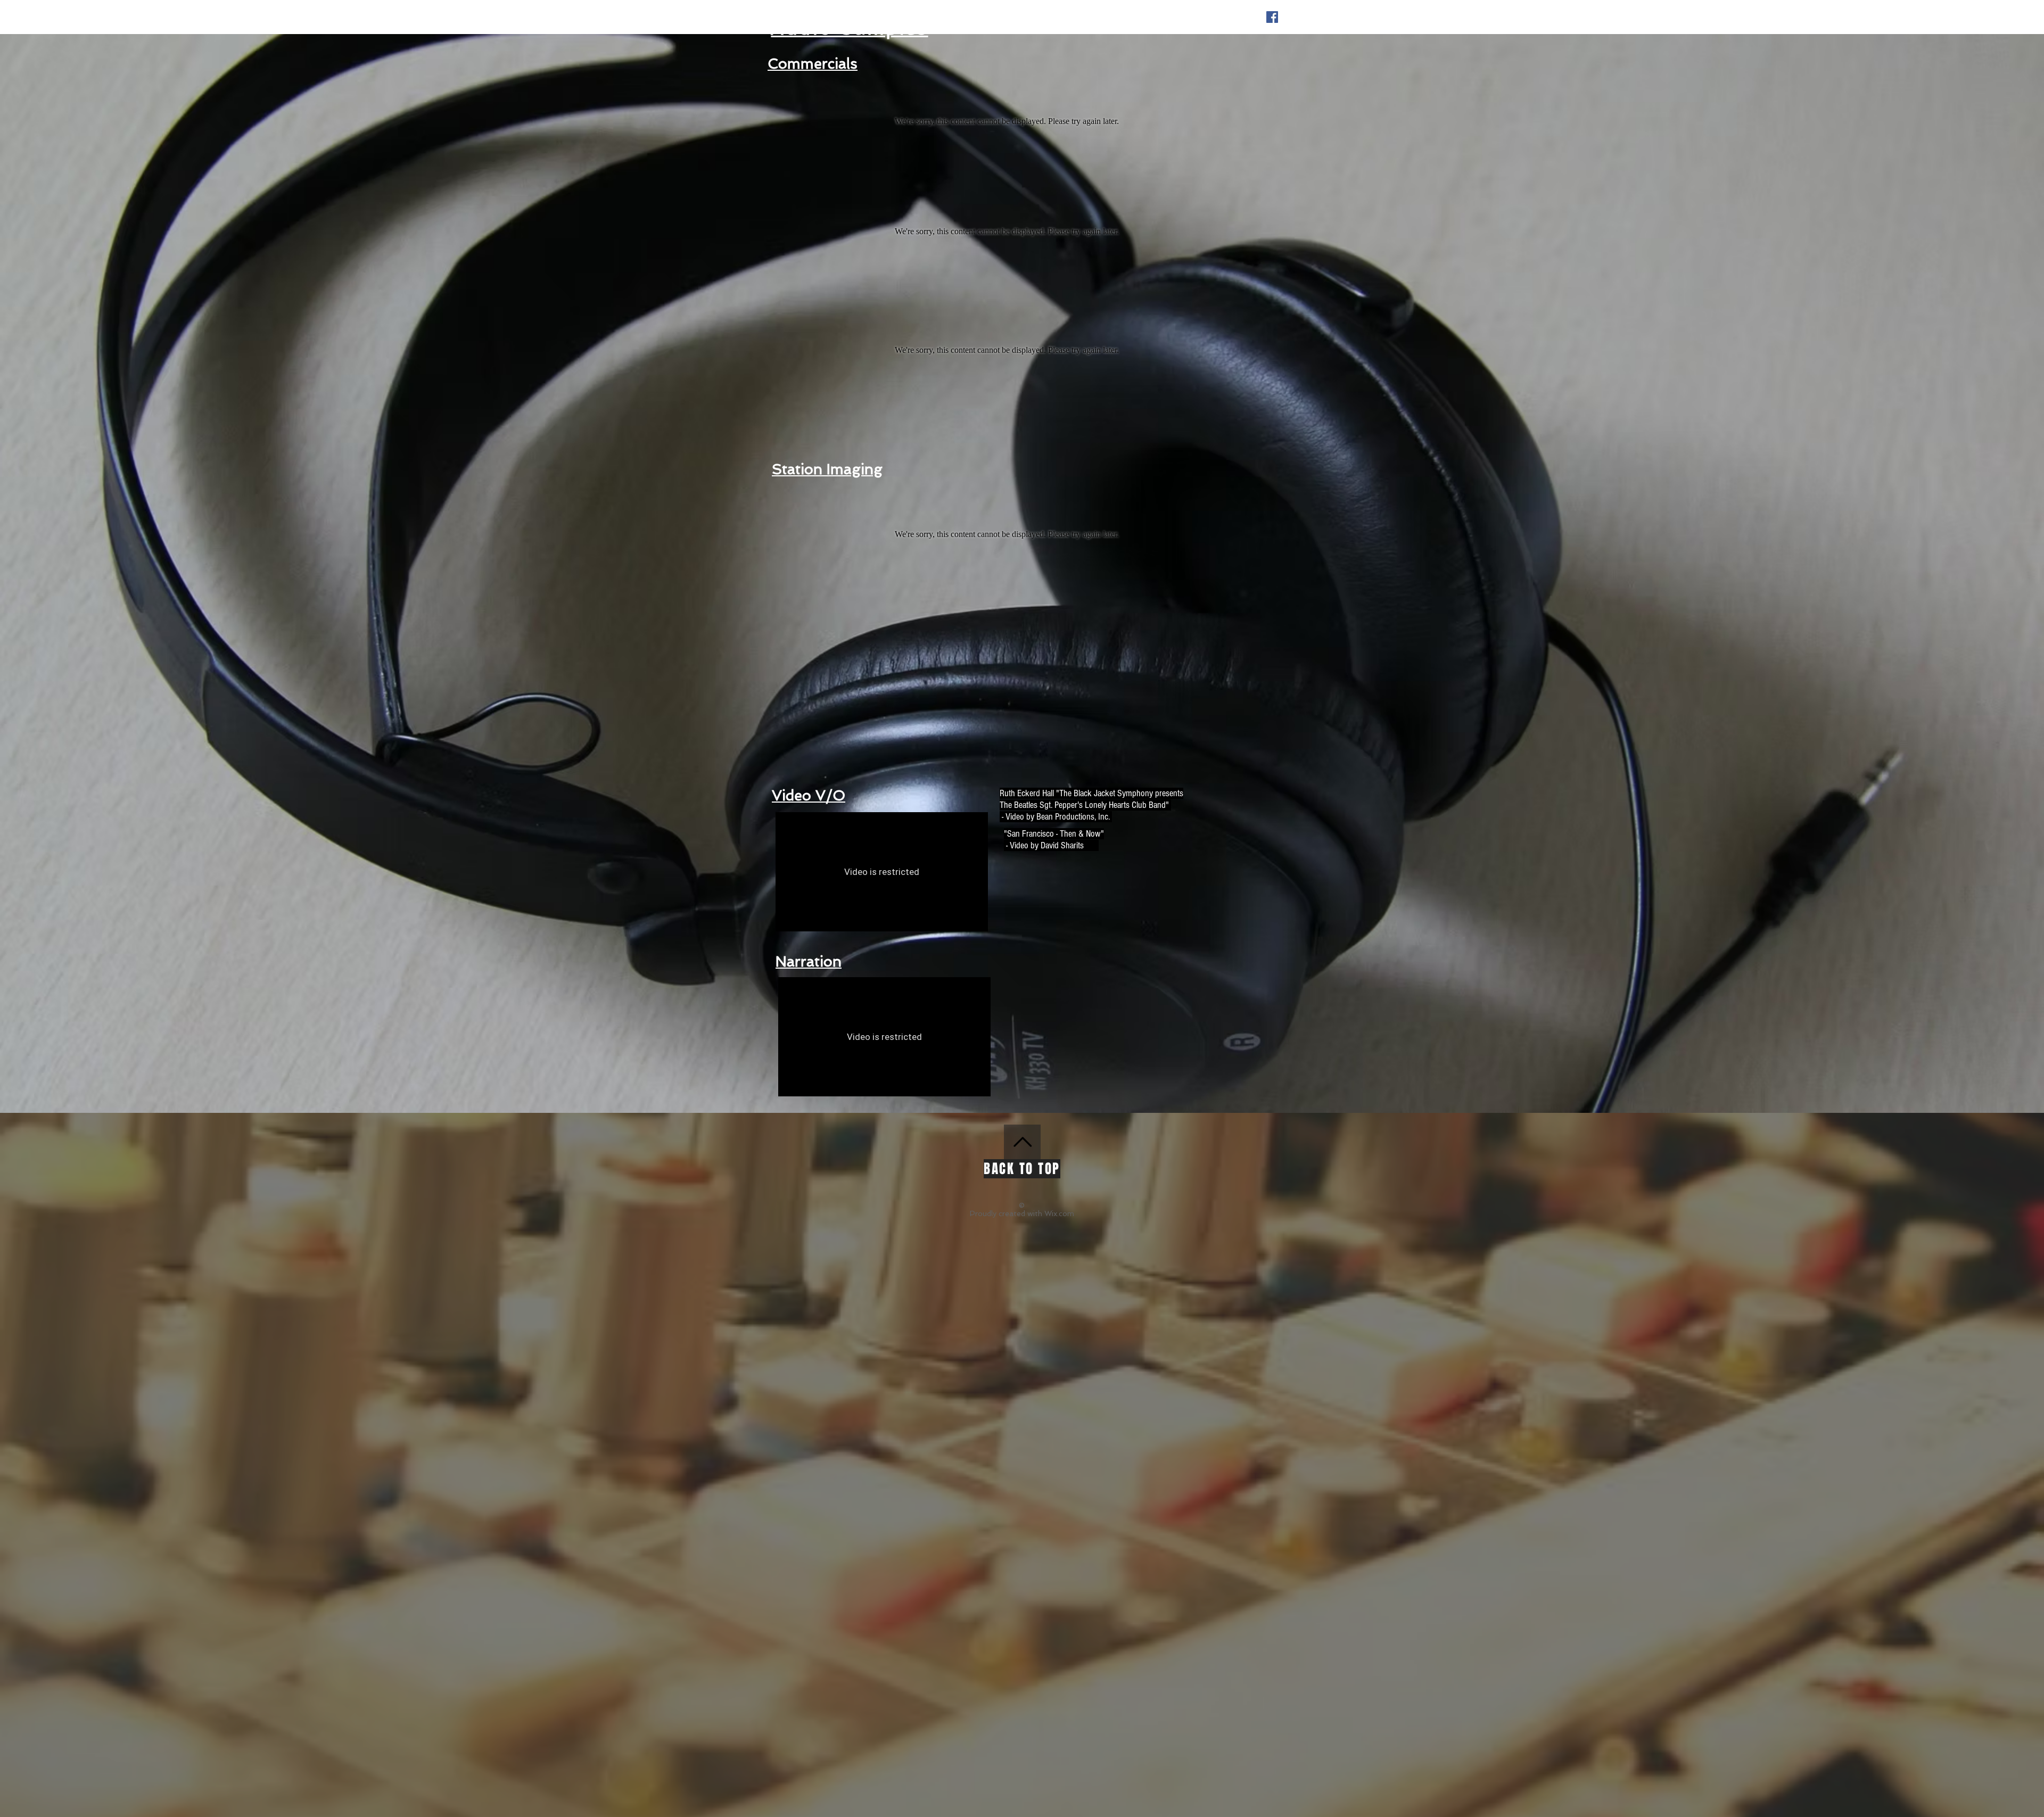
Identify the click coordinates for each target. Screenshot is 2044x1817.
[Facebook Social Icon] (1272, 17)
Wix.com (1059, 1213)
